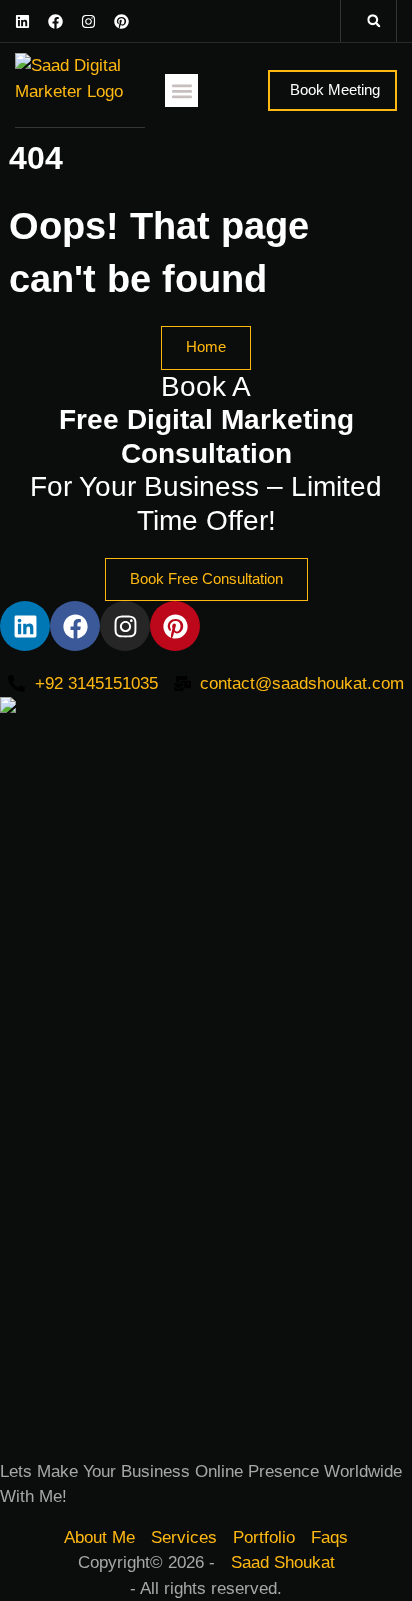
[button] (374, 21)
